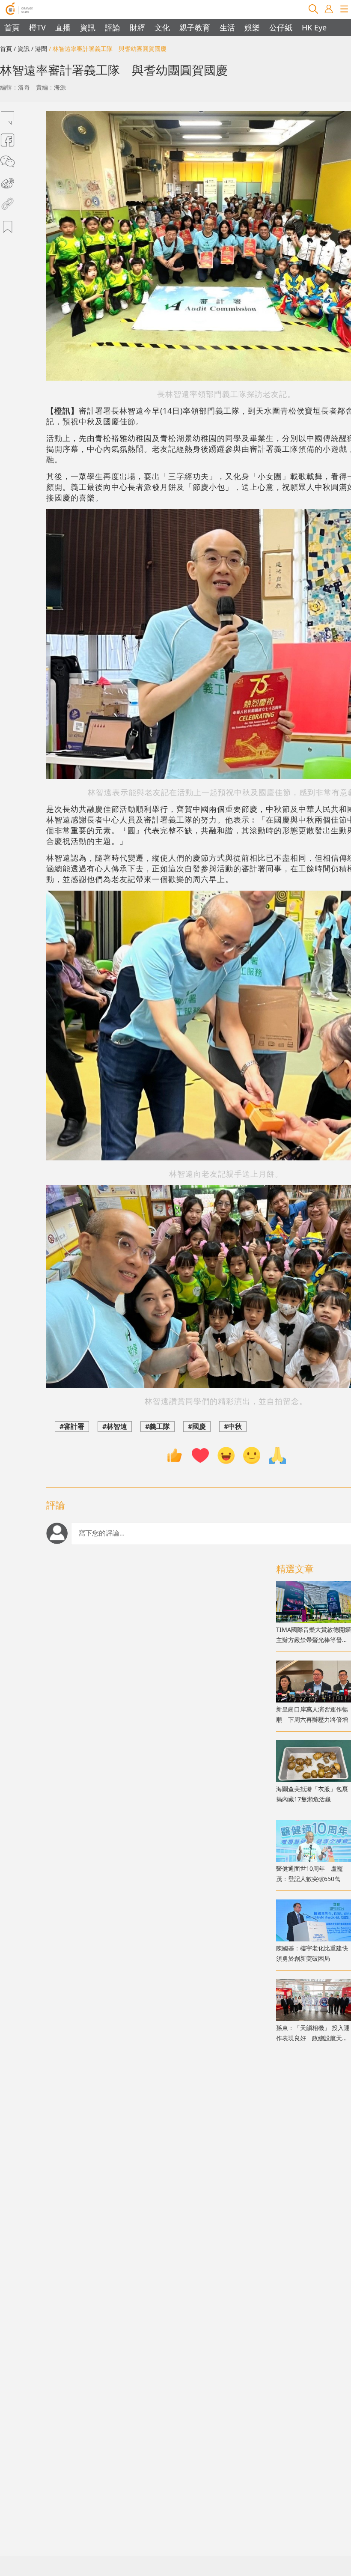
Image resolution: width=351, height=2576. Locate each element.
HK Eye (314, 27)
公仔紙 (281, 27)
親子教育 (195, 27)
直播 (63, 27)
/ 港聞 (39, 49)
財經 (137, 27)
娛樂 (252, 27)
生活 (227, 27)
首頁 (12, 27)
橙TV (37, 27)
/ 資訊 (22, 49)
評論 (113, 27)
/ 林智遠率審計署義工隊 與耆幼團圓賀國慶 (108, 49)
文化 (162, 27)
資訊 (88, 27)
